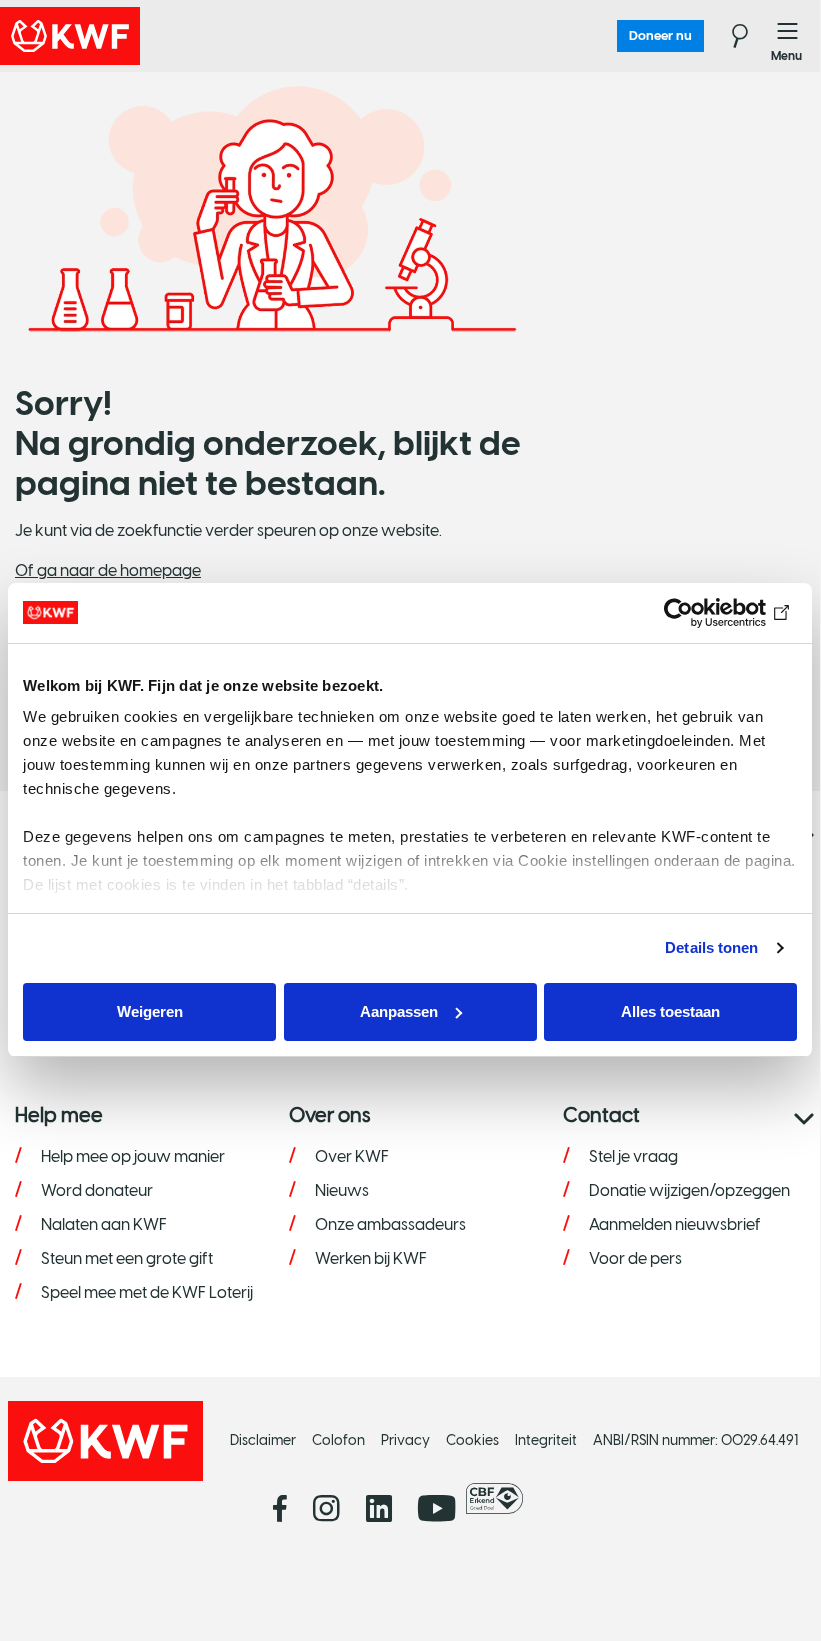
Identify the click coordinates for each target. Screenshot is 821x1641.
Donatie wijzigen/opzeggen (689, 1190)
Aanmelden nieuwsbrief (675, 1224)
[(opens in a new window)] (499, 1499)
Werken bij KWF (371, 1258)
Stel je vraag (633, 1156)
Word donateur (97, 1190)
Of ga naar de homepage (108, 570)
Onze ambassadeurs (390, 1224)
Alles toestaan (670, 1011)
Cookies (472, 1440)
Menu (788, 36)
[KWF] (125, 36)
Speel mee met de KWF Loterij (147, 1292)
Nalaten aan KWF (104, 1224)
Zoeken (728, 36)
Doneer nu (660, 35)
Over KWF (352, 1156)
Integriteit (546, 1440)
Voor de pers (635, 1258)
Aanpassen (399, 1011)
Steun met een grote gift (127, 1258)
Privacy (405, 1440)
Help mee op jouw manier (133, 1156)
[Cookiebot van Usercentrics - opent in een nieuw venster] (709, 613)
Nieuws (342, 1190)
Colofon (338, 1440)
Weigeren (150, 1011)
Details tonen (711, 947)
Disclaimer (263, 1440)
